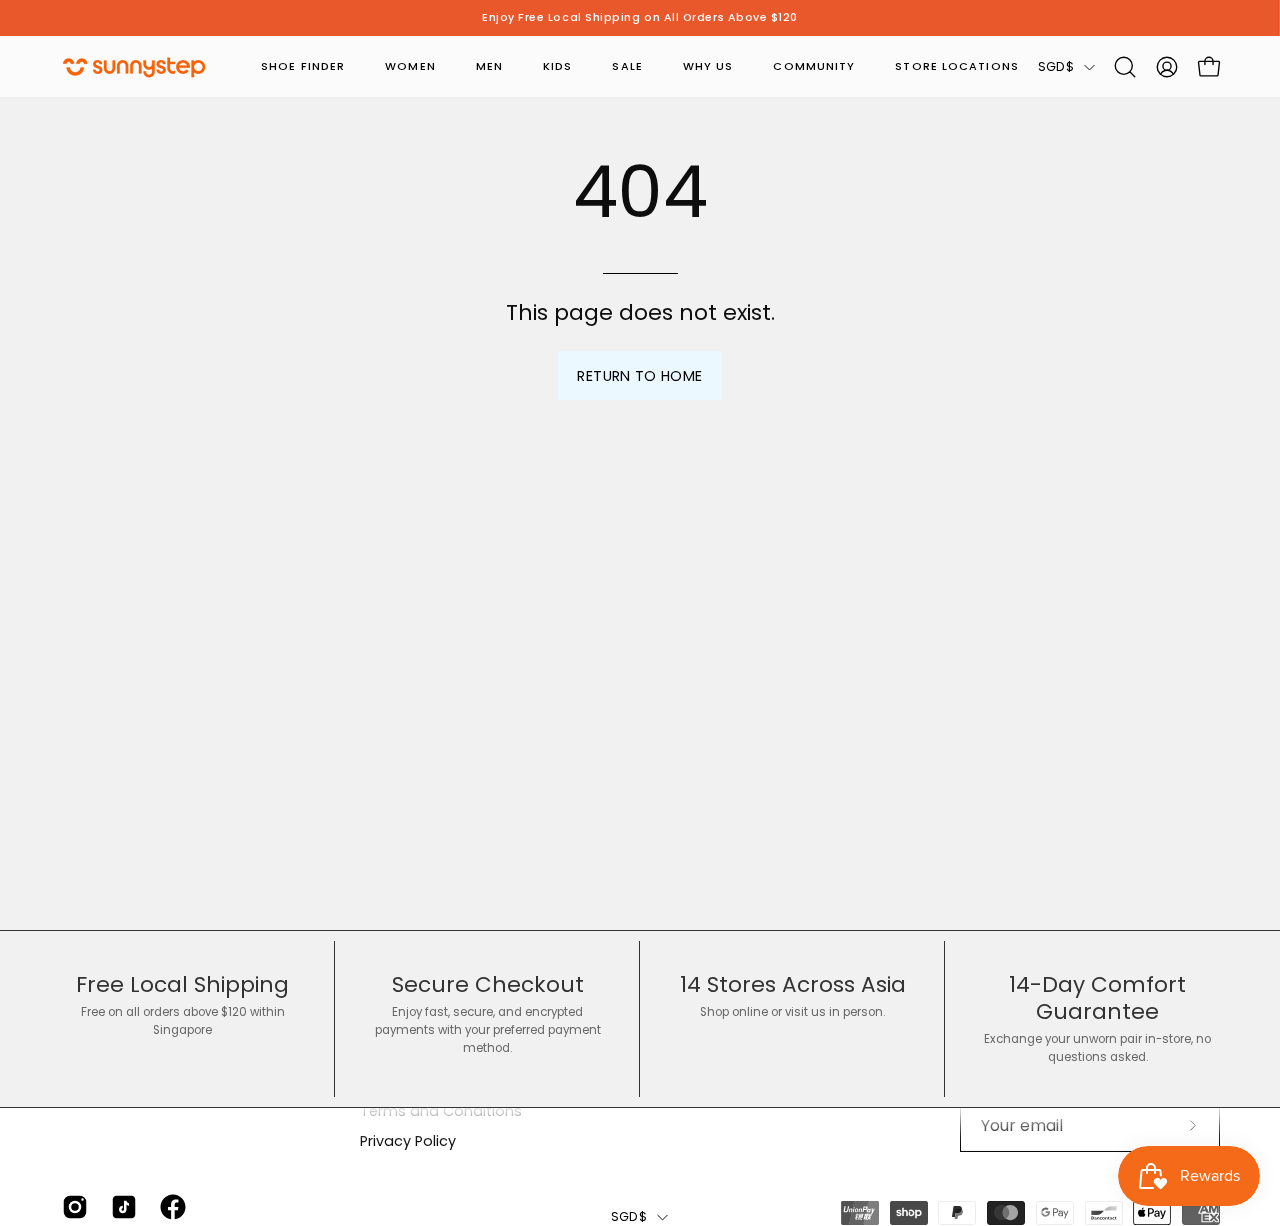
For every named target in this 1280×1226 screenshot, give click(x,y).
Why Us (708, 66)
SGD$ (1056, 66)
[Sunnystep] (135, 67)
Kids (557, 66)
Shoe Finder (303, 66)
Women (410, 66)
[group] (640, 18)
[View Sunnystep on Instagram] (71, 1207)
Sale (627, 66)
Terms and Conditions (441, 1111)
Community (814, 66)
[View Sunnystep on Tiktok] (120, 1207)
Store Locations (957, 66)
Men (489, 66)
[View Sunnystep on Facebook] (169, 1207)
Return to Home (639, 376)
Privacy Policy (408, 1141)
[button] (1125, 67)
